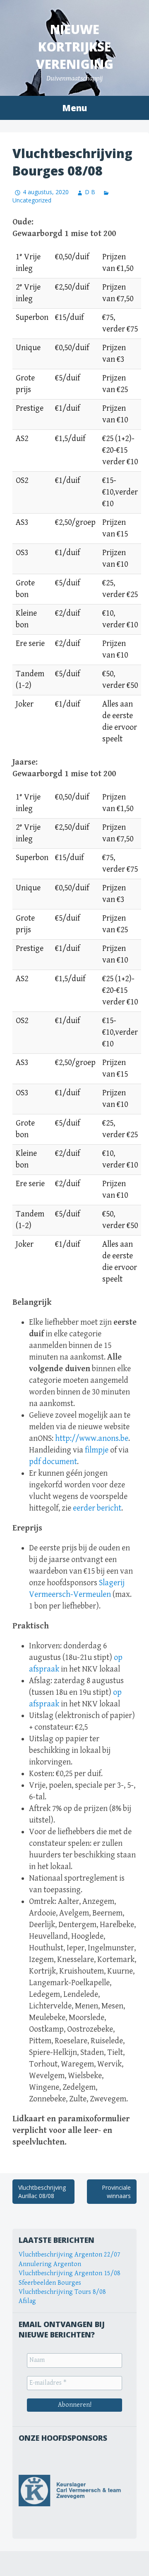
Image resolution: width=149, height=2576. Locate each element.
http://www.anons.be (92, 1439)
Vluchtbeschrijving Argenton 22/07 (70, 2255)
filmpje (97, 1450)
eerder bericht (97, 1508)
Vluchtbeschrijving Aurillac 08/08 (42, 2192)
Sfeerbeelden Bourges (50, 2283)
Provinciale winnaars (116, 2192)
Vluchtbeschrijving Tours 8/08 (62, 2292)
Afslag (27, 2301)
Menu (74, 108)
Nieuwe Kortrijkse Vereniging (75, 47)
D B (90, 192)
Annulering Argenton (50, 2264)
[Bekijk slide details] (74, 2491)
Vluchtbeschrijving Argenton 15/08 (70, 2273)
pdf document (53, 1462)
